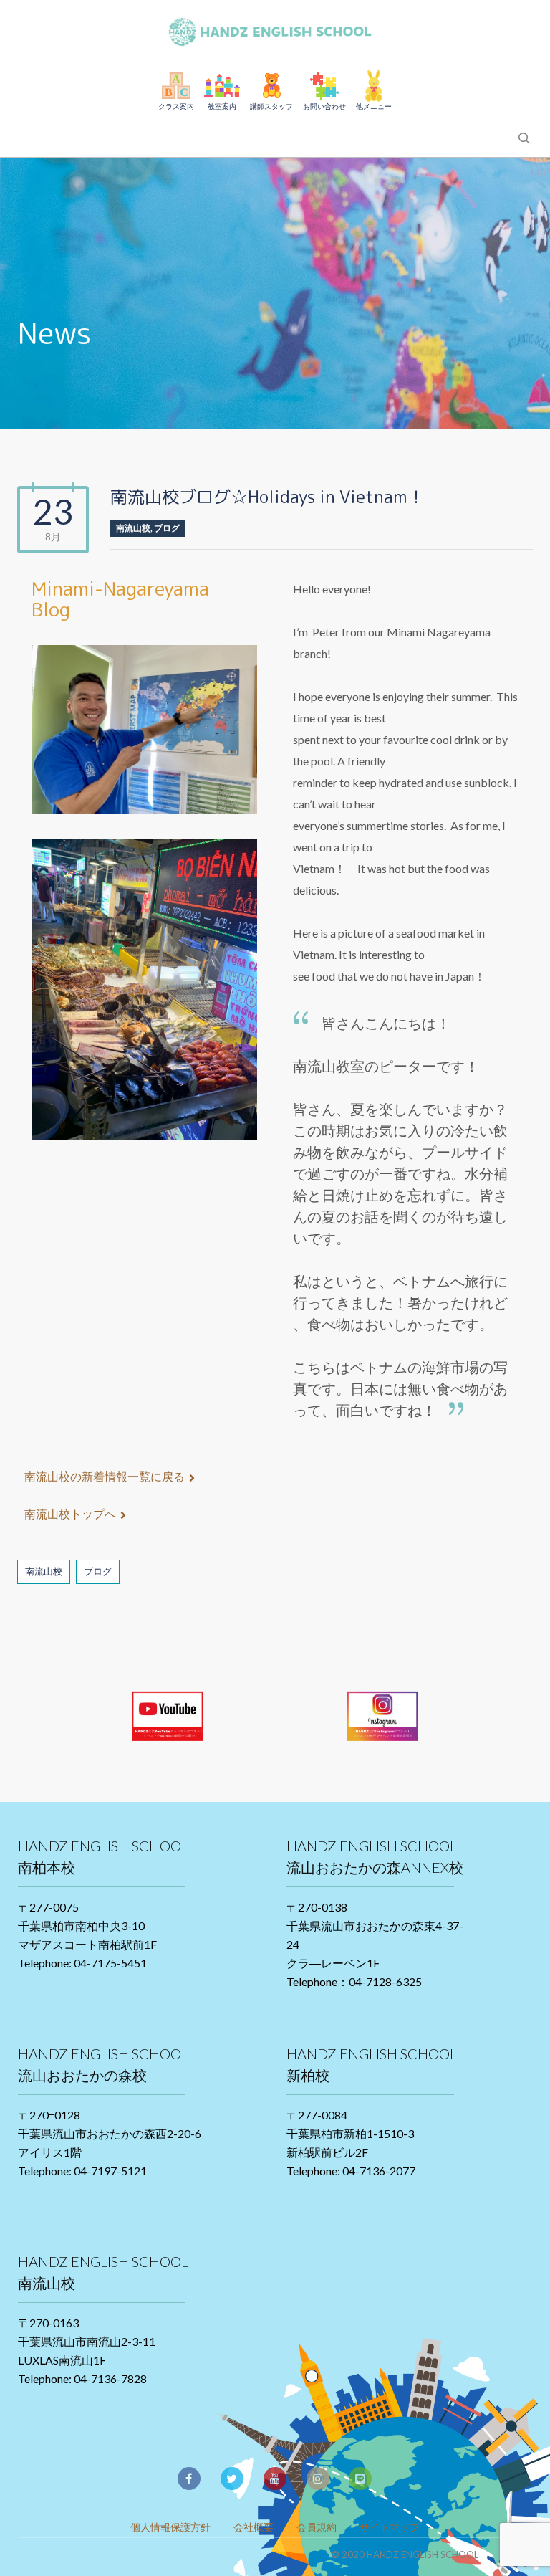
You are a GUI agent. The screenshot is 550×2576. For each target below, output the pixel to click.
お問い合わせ (324, 106)
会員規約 (317, 2527)
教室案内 (222, 106)
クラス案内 (176, 106)
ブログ (167, 528)
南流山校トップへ (70, 1513)
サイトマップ (390, 2527)
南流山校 (133, 528)
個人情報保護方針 (170, 2527)
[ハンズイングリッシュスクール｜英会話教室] (275, 29)
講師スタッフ (271, 106)
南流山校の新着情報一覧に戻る (105, 1476)
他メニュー (374, 106)
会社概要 (254, 2527)
